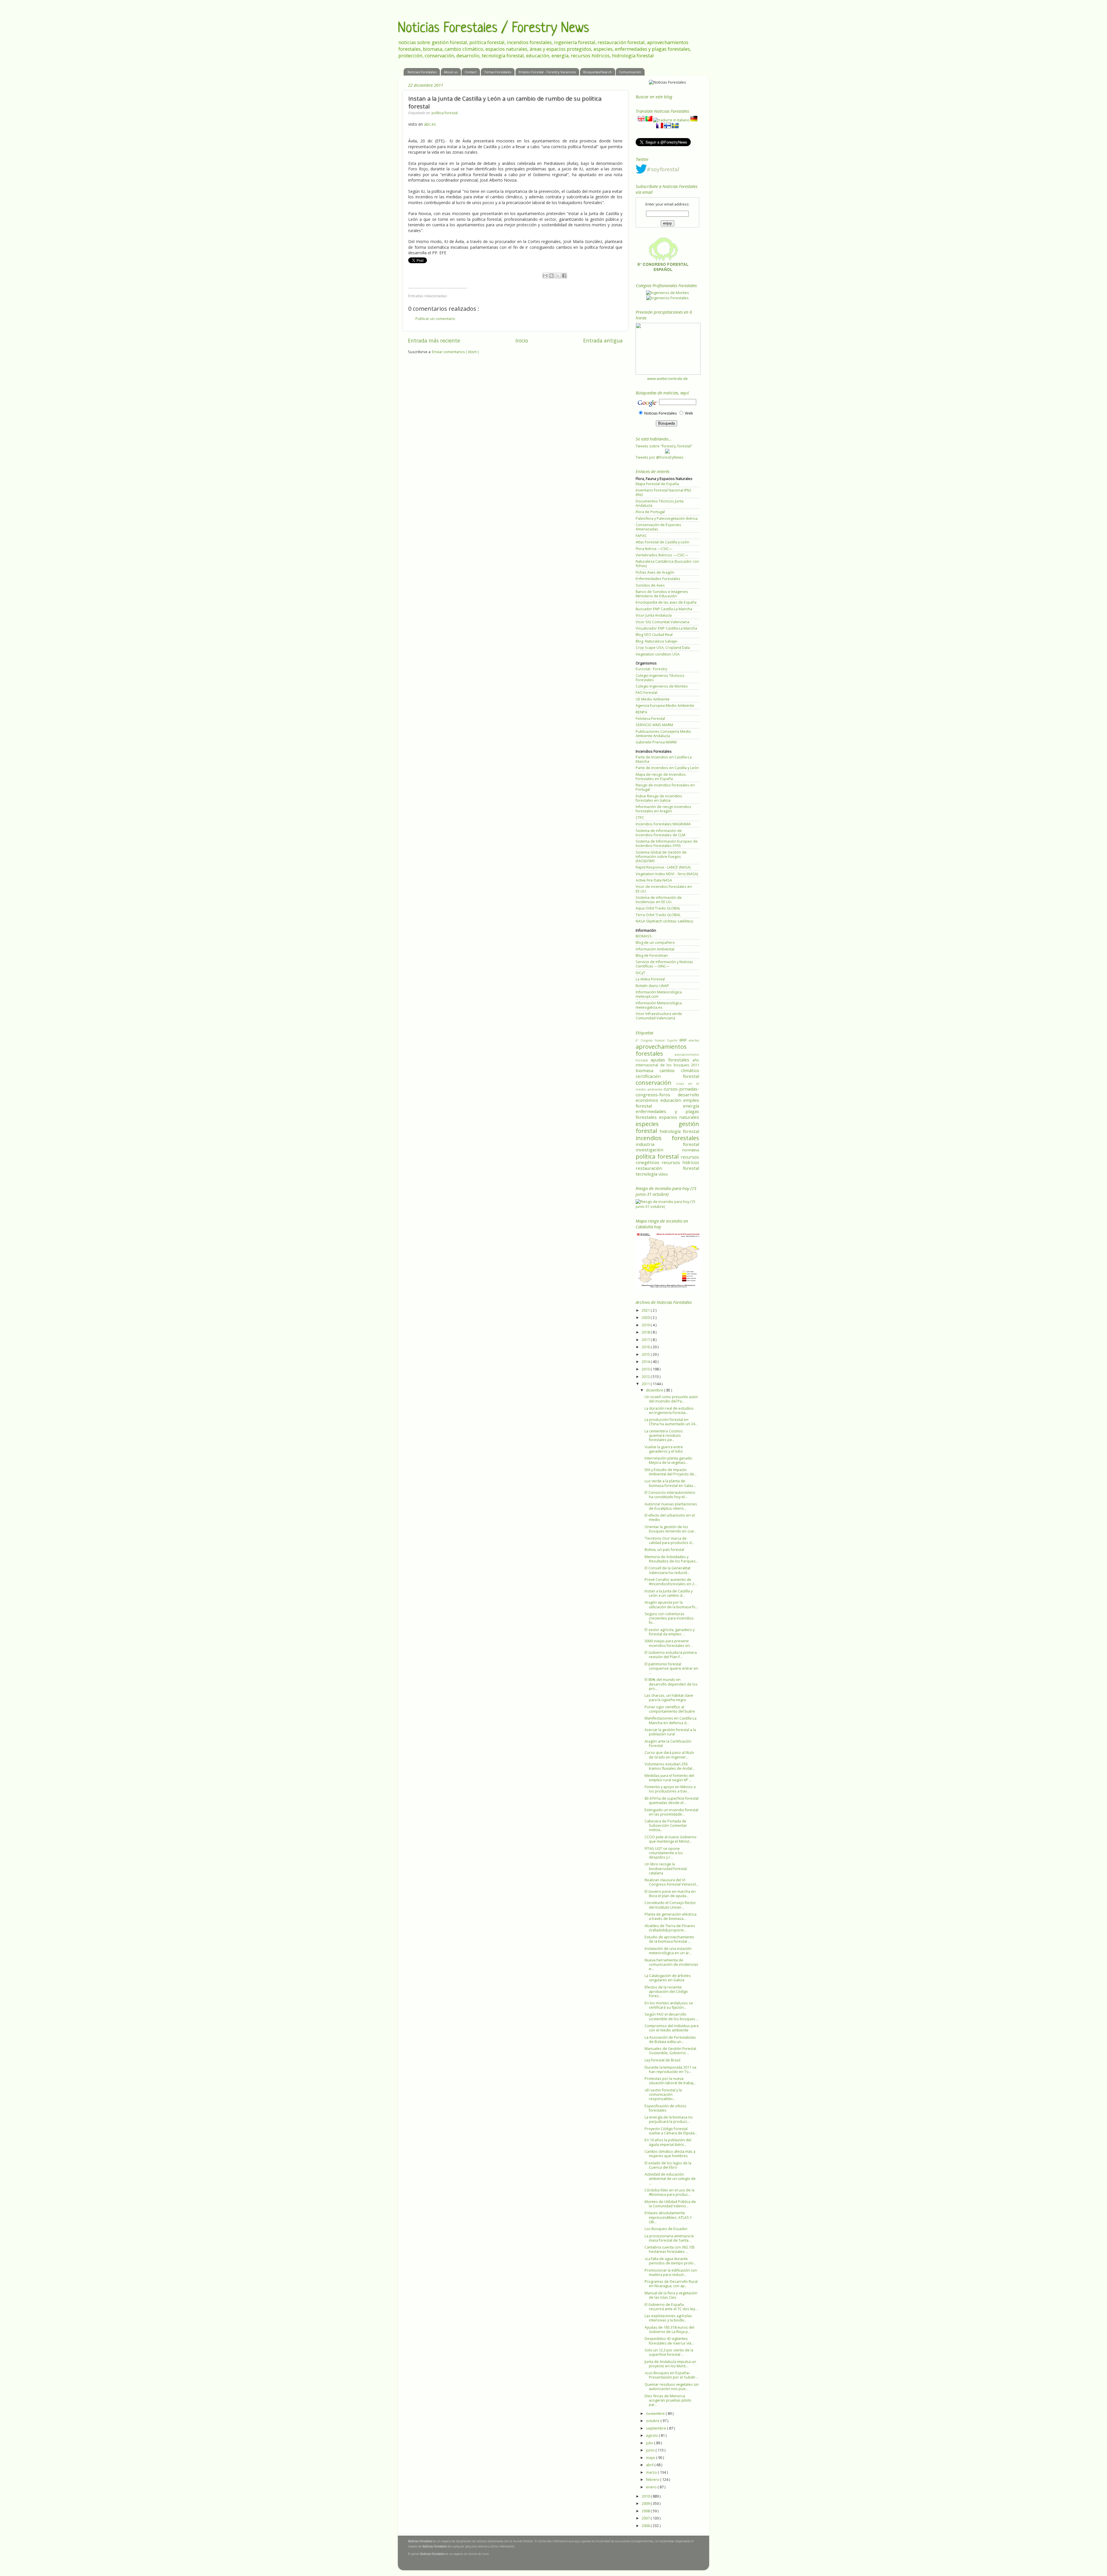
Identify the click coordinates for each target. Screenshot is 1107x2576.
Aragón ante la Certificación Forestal (668, 1743)
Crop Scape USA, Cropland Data (663, 648)
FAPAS (641, 536)
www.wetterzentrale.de (668, 379)
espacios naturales (679, 1117)
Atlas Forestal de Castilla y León (662, 542)
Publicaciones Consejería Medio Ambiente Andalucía (663, 734)
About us (451, 72)
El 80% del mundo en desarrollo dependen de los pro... (671, 1684)
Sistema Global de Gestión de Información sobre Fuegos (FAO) (661, 857)
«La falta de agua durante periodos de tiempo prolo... (670, 2261)
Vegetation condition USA (658, 654)
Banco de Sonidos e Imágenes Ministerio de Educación (662, 594)
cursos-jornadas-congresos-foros (667, 1092)
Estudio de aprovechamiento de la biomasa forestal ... (669, 1939)
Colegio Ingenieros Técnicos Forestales (660, 678)
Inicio (522, 340)
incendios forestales (667, 1138)
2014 (646, 1362)
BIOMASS (644, 936)
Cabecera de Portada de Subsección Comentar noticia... (666, 1825)
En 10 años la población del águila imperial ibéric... (668, 2142)
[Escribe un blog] (551, 276)
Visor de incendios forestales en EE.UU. (664, 889)
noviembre (656, 2414)
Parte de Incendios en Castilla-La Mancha (664, 759)
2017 (646, 1340)
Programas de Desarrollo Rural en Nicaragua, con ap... (671, 2284)
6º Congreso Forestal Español (658, 1040)
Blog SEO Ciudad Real (654, 635)
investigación (659, 1150)
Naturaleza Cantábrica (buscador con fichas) (667, 564)
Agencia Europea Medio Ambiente (665, 706)
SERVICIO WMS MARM (654, 725)
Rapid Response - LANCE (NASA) (663, 867)
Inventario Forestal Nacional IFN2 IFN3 (663, 492)
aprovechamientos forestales (661, 1050)
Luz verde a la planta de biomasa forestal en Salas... (670, 1483)
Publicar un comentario (435, 319)
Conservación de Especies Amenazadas (658, 527)
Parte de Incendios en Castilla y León (667, 768)
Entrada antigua (603, 340)
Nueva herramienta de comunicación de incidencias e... (671, 1964)
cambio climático (679, 1070)
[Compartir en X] (558, 276)
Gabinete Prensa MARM (656, 742)
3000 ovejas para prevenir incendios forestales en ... (669, 1643)
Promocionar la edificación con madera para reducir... (671, 2272)
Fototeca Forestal (650, 719)
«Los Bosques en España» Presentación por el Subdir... (671, 2375)
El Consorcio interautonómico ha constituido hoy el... (670, 1495)
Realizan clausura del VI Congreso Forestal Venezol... (672, 1882)
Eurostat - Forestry (651, 669)
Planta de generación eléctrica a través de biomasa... (671, 1916)
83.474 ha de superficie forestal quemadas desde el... (672, 1801)
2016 (646, 1347)
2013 (646, 1369)
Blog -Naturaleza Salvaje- (657, 641)
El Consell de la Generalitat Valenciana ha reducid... (668, 1570)
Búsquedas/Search (597, 72)
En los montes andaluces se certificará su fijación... (669, 2005)
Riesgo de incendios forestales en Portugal (665, 787)
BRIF (684, 1040)
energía (691, 1106)
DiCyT (640, 973)
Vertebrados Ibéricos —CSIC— (662, 555)
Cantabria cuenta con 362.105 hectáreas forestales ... (670, 2249)
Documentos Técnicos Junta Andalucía (660, 503)
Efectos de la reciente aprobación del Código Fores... (666, 1992)
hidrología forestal (679, 1131)
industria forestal (667, 1144)
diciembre (655, 1390)
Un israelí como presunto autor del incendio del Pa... (671, 1399)
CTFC (640, 818)
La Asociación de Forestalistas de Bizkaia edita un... (670, 2040)
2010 (646, 2496)
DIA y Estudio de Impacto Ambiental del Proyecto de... (671, 1472)
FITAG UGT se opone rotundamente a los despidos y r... (664, 1853)
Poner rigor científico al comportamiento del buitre (670, 1709)
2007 (646, 2518)
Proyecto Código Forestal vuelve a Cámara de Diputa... (671, 2131)
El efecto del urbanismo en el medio (670, 1517)
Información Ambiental (655, 949)
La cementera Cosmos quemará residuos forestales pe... (664, 1435)
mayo (651, 2458)
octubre (653, 2421)
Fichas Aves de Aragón (655, 572)
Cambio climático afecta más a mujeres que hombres (670, 2154)
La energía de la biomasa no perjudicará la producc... (669, 2119)
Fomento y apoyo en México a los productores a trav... (670, 1789)
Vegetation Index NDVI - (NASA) (667, 874)
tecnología (647, 1174)
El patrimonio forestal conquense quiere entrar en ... (671, 1668)
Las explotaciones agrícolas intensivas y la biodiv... (668, 2318)
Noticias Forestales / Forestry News (493, 29)
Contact (471, 72)
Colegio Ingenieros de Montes (662, 686)
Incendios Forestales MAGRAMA (663, 824)
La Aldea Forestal (650, 979)
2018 (646, 1332)
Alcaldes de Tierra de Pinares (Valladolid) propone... (670, 1928)
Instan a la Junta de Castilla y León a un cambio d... (669, 1593)
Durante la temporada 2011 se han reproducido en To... (671, 2070)
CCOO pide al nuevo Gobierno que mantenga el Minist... (671, 1839)
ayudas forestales (672, 1060)
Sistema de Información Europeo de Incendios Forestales (667, 843)
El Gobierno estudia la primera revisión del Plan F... (671, 1655)
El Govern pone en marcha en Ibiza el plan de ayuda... (670, 1894)
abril (650, 2465)
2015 (646, 1354)
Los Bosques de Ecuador (666, 2229)
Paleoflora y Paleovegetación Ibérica (667, 518)
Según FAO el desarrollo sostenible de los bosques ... (672, 2016)
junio (651, 2450)
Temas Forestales (498, 72)
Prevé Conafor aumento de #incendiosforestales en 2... (671, 1582)
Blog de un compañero (655, 943)
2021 (646, 1310)
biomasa (648, 1070)
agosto (652, 2435)
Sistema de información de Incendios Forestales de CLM (660, 833)
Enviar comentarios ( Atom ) (455, 352)
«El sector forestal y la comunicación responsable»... (663, 2094)
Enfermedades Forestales (658, 579)
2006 (646, 2526)
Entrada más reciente (434, 340)
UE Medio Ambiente (653, 699)
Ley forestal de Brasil (662, 2060)
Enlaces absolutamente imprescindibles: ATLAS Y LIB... (668, 2217)
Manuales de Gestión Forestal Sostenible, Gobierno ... (670, 2051)
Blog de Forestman (652, 955)
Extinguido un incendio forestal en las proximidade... (671, 1812)
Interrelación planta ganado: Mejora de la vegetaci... (669, 1460)
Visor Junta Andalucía (654, 615)
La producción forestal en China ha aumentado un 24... (671, 1422)
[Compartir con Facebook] (564, 276)
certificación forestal (667, 1076)
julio (650, 2443)
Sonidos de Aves (650, 585)
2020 (646, 1318)
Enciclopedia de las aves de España (666, 602)
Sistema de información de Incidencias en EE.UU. (659, 900)
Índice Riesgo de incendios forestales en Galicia (659, 798)
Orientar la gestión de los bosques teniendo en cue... (671, 1529)
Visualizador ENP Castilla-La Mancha (666, 628)
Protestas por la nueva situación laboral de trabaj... (670, 2081)
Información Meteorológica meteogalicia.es (659, 1005)
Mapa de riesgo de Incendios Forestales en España (661, 777)
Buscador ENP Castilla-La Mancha (664, 609)
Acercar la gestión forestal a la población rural (670, 1732)
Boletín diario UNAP (652, 986)
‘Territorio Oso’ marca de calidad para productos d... (669, 1541)
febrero (653, 2480)
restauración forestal (667, 1168)
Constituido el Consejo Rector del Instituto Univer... (670, 1905)
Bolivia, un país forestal (664, 1550)
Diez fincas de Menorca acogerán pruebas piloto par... (668, 2400)
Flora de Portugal (650, 512)
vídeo (663, 1174)
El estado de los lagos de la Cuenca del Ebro (668, 2165)
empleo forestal (667, 1103)
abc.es (430, 124)
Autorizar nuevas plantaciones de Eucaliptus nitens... (671, 1506)
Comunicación (630, 72)
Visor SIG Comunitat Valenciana (662, 622)
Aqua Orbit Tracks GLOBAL (658, 908)
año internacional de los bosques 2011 (667, 1063)
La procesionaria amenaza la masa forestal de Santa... (669, 2238)
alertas (694, 1040)
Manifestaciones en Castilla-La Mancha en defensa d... (671, 1720)
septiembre (657, 2428)
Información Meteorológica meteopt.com (659, 994)
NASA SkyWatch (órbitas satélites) (664, 921)
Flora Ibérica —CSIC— (654, 549)
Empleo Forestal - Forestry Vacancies (547, 72)
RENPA (641, 712)
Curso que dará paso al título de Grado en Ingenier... (669, 1755)
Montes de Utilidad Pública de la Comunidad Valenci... (670, 2204)
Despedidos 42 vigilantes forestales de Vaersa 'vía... (669, 2341)
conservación (656, 1082)
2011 (646, 1384)
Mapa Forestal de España (657, 484)
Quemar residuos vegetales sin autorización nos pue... (672, 2387)
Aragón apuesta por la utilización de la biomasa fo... (671, 1605)
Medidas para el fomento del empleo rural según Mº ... (669, 1778)
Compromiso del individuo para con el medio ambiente (672, 2028)
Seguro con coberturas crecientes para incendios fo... (669, 1618)
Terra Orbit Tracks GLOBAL (658, 915)
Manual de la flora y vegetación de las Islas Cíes (671, 2295)
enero (652, 2487)
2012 (646, 1377)
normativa (691, 1150)
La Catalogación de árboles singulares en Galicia (668, 1978)
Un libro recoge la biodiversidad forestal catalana (666, 1868)
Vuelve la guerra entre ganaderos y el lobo (664, 1449)
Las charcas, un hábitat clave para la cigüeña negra (669, 1698)
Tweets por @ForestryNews (660, 457)
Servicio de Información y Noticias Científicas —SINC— (664, 964)
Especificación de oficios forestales (665, 2108)
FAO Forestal (646, 693)
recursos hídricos (680, 1162)
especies (657, 1124)
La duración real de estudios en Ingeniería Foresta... (669, 1411)
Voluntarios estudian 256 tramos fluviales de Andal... (670, 1766)
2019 (646, 1325)
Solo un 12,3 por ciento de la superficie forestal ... (669, 2352)
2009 (646, 2503)
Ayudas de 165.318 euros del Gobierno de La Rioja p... (669, 2330)
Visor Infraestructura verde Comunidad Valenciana (659, 1016)
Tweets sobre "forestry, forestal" (664, 446)
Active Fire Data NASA (654, 880)
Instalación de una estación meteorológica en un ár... (668, 1951)
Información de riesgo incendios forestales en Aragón (663, 809)
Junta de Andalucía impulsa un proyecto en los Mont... (670, 2364)
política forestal (445, 113)
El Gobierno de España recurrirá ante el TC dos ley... (671, 2307)
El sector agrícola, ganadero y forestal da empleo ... (670, 1632)
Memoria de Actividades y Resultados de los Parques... (671, 1559)
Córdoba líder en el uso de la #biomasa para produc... (670, 2192)
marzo (652, 2472)
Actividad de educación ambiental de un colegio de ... (670, 2179)
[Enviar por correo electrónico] (545, 276)
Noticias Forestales (422, 72)
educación (672, 1100)
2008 (646, 2511)
